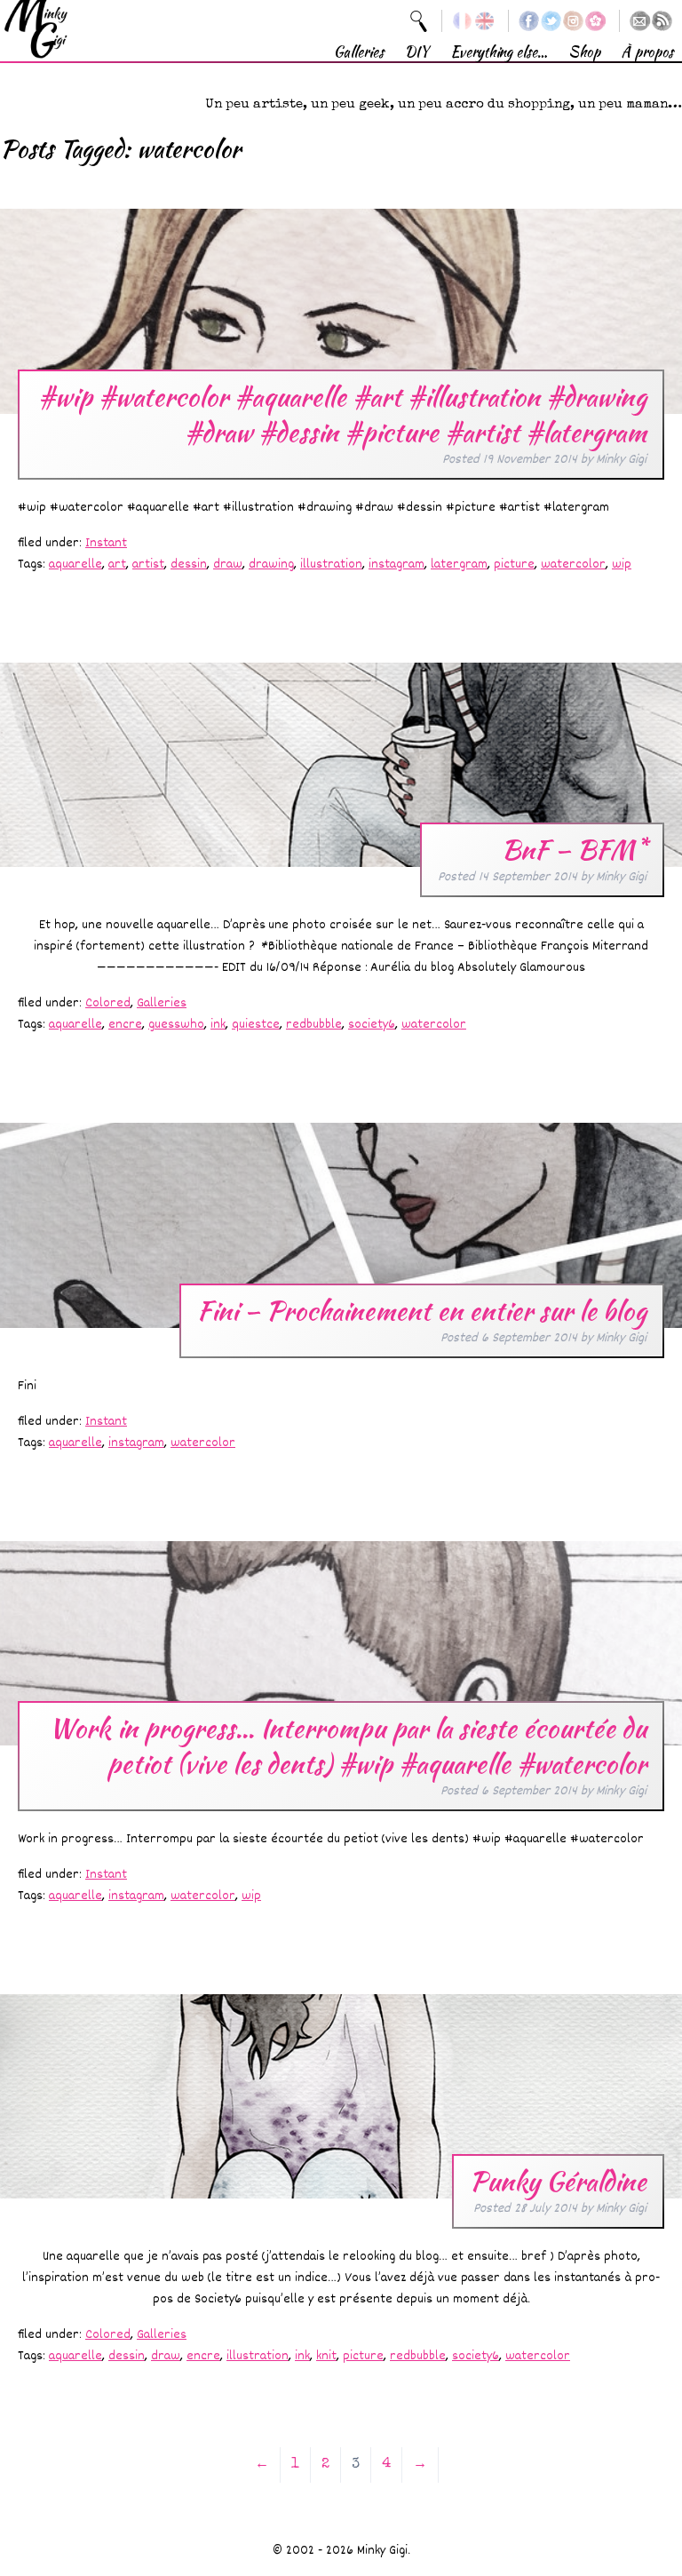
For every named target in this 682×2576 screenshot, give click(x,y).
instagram (397, 564)
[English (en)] (484, 21)
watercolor (573, 564)
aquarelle (75, 564)
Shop (584, 52)
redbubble (314, 1025)
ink (218, 1025)
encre (125, 1025)
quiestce (256, 1025)
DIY (417, 52)
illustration (331, 564)
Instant (106, 543)
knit (326, 2356)
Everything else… (499, 52)
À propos (647, 52)
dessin (189, 564)
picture (514, 564)
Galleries (359, 52)
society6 (372, 1025)
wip (622, 564)
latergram (459, 564)
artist (148, 564)
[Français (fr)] (462, 21)
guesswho (176, 1025)
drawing (271, 564)
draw (228, 564)
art (117, 564)
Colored (108, 1003)
